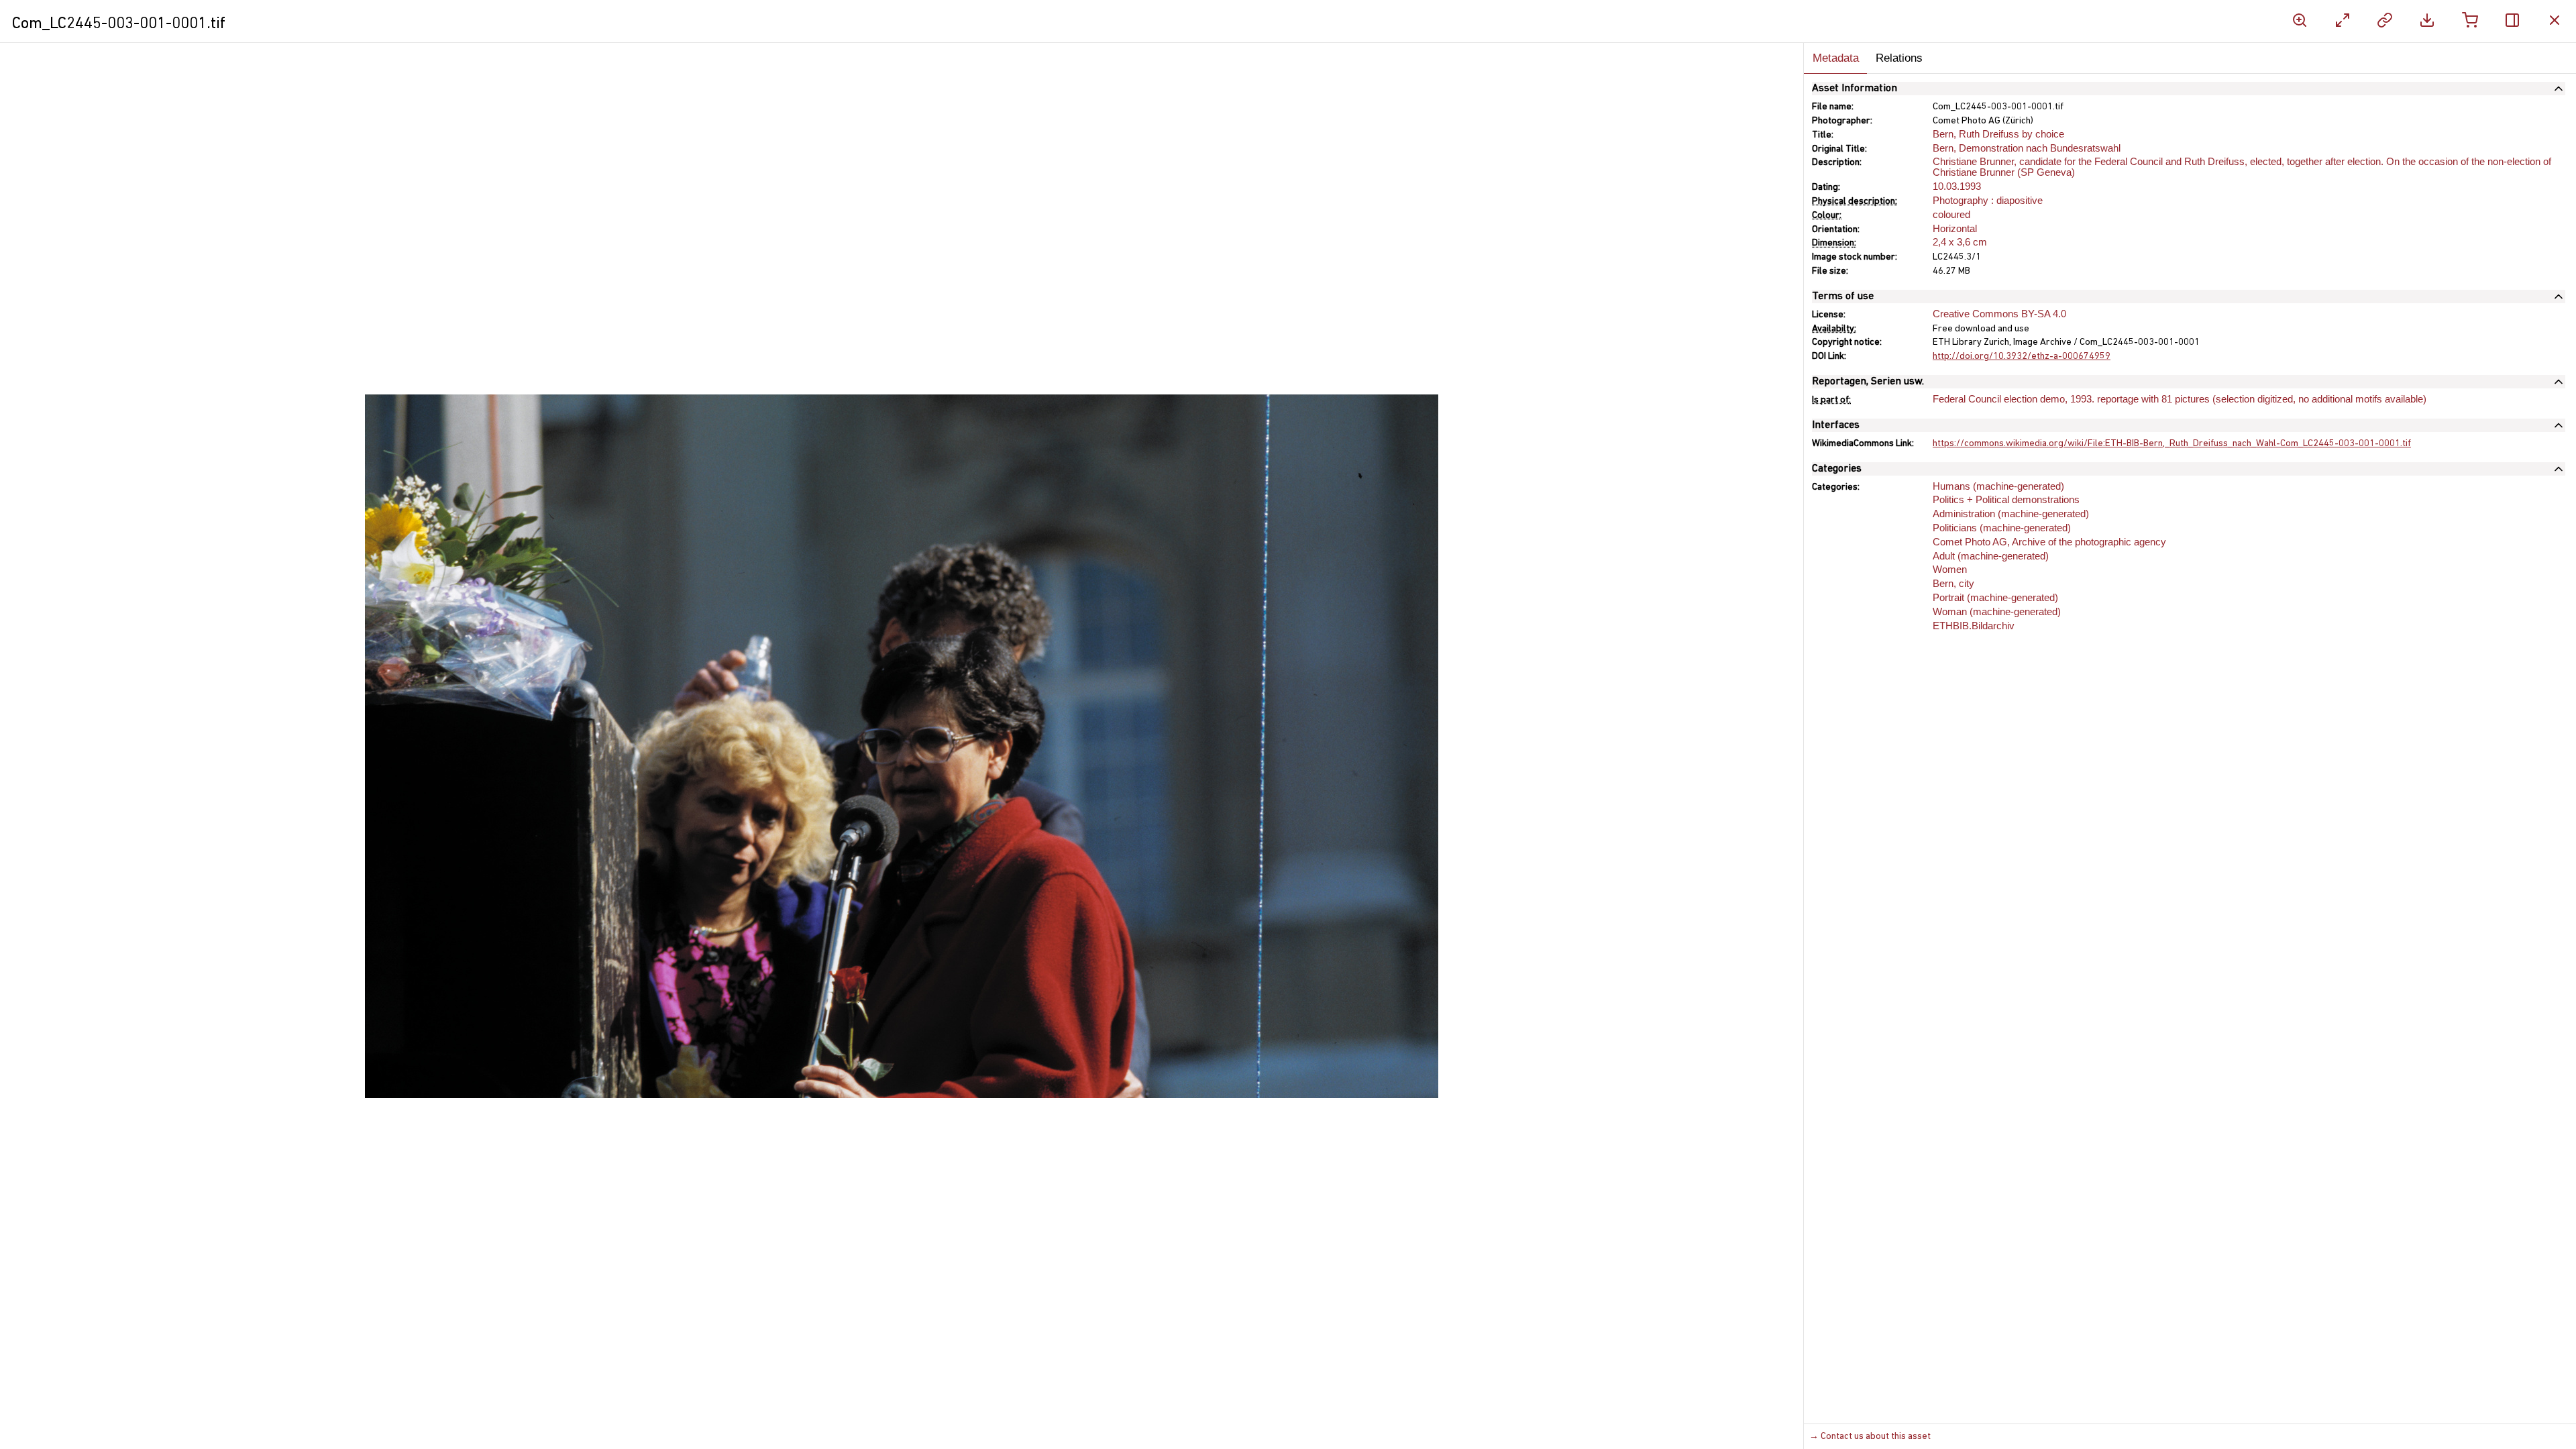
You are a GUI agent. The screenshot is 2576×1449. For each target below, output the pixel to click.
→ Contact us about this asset (1870, 1437)
